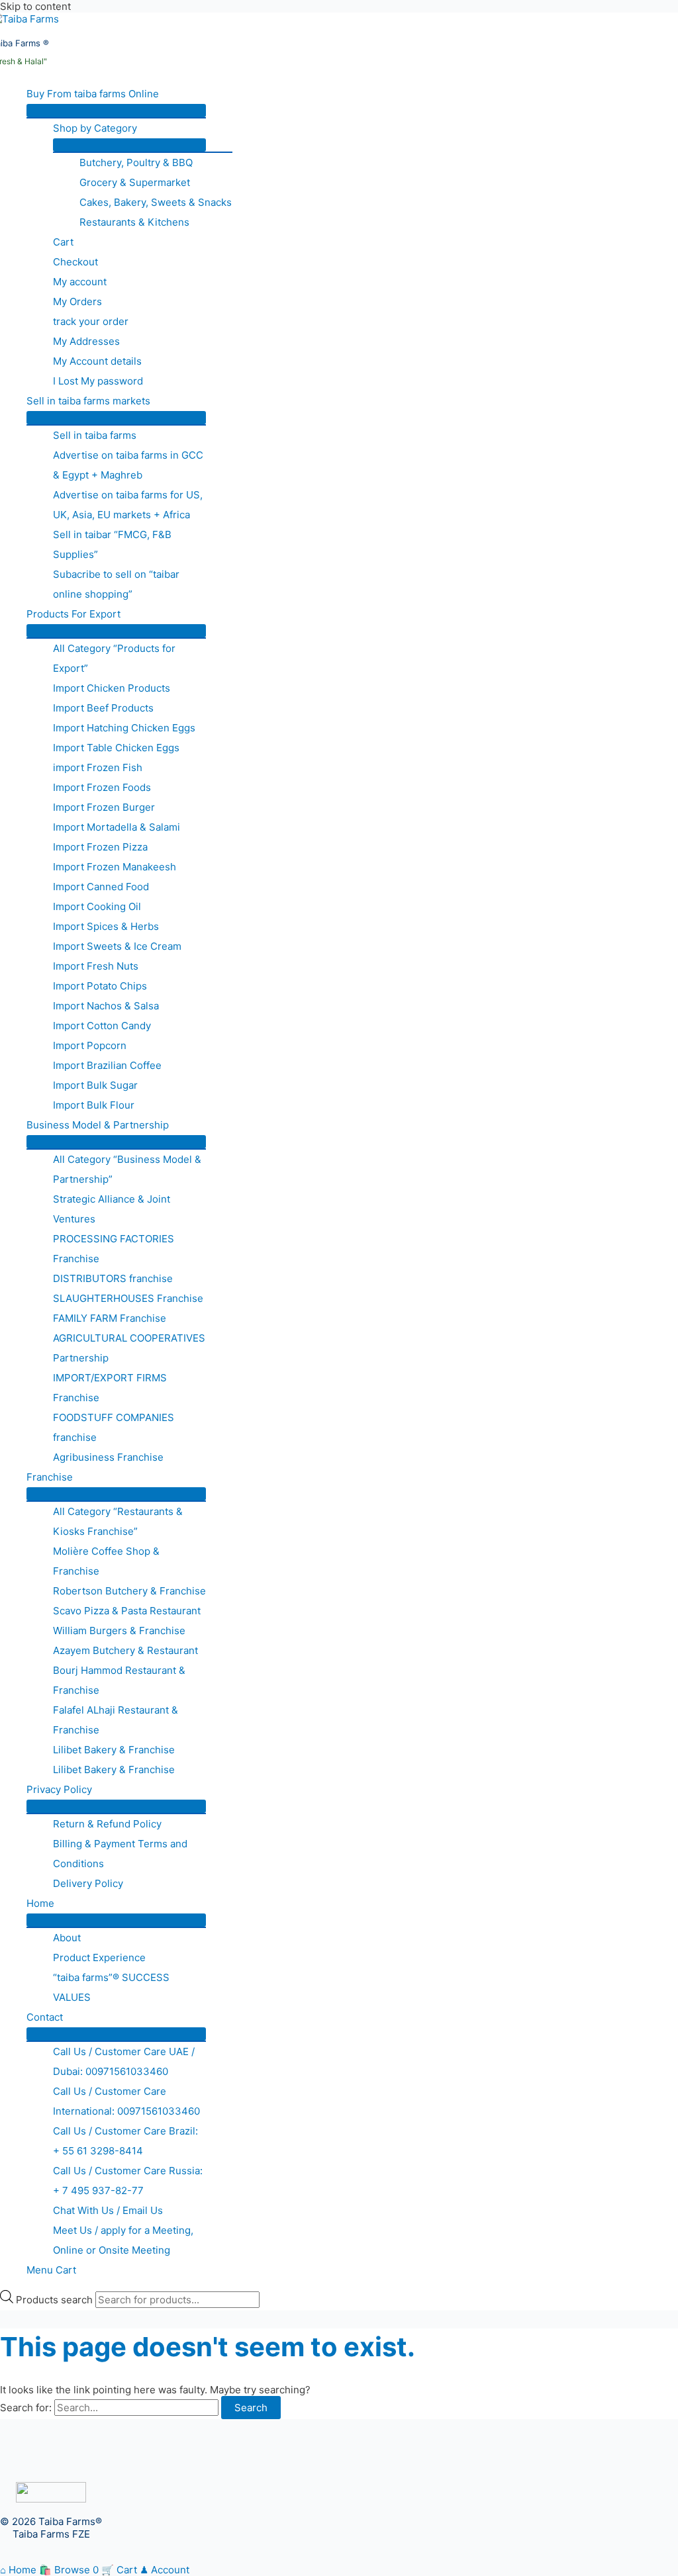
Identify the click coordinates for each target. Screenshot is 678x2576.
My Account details (97, 361)
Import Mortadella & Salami (117, 827)
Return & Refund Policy (107, 1824)
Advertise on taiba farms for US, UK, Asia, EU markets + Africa (128, 505)
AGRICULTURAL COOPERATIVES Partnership (129, 1348)
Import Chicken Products (112, 688)
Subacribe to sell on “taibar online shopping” (116, 584)
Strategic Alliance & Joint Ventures (112, 1209)
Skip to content (35, 6)
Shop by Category (95, 128)
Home (40, 1903)
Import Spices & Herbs (106, 926)
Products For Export (73, 614)
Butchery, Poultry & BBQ (136, 162)
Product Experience (99, 1957)
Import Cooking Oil (97, 906)
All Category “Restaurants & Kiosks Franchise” (118, 1521)
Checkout (75, 262)
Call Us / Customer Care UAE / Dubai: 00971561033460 (124, 2061)
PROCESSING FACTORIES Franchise (114, 1249)
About (67, 1938)
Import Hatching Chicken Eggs (124, 728)
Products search (56, 2300)
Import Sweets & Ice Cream (117, 946)
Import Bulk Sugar (95, 1085)
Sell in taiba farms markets (88, 401)
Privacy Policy (59, 1789)
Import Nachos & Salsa (106, 1006)
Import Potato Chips (100, 986)
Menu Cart (51, 2270)
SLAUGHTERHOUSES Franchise (128, 1298)
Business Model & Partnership (98, 1125)
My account (80, 282)
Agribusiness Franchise (108, 1457)
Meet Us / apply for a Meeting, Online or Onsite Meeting (123, 2240)
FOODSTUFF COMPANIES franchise (114, 1427)
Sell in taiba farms (95, 435)
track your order (91, 321)
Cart (63, 242)
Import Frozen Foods (102, 787)
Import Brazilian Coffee (107, 1065)
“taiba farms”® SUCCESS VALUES (111, 1987)
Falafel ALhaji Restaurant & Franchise (116, 1720)
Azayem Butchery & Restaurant (125, 1650)
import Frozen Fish (98, 767)
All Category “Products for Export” (114, 658)
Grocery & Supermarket (135, 182)
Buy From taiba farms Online (93, 94)
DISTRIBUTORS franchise (113, 1278)
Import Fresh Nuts (96, 966)
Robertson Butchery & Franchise (129, 1591)
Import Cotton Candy (102, 1026)
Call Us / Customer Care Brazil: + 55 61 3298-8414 (125, 2141)
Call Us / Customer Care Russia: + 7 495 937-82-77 (128, 2181)
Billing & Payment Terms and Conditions (120, 1854)
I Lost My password (98, 381)
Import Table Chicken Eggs (116, 748)
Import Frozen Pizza (100, 847)
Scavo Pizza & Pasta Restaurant (127, 1611)
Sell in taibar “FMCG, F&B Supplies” (112, 544)
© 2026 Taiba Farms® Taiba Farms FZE (51, 2528)
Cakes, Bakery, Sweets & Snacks (156, 202)
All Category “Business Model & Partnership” (127, 1169)
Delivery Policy (88, 1883)
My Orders (77, 301)
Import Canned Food (101, 887)
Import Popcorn (90, 1045)
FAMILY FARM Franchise (110, 1318)
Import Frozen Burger (104, 807)
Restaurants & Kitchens (134, 222)
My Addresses (86, 341)
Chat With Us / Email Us (108, 2210)
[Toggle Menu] (116, 111)
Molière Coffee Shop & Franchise (106, 1561)
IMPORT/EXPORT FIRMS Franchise (110, 1388)
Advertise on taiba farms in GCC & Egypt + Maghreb (128, 465)
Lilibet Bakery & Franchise (114, 1750)
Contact (45, 2017)
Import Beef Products (103, 708)
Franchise (50, 1477)
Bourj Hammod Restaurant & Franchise (119, 1680)
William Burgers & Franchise (119, 1631)
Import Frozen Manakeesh (115, 867)
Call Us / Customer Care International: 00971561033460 (126, 2101)
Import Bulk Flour (94, 1105)
